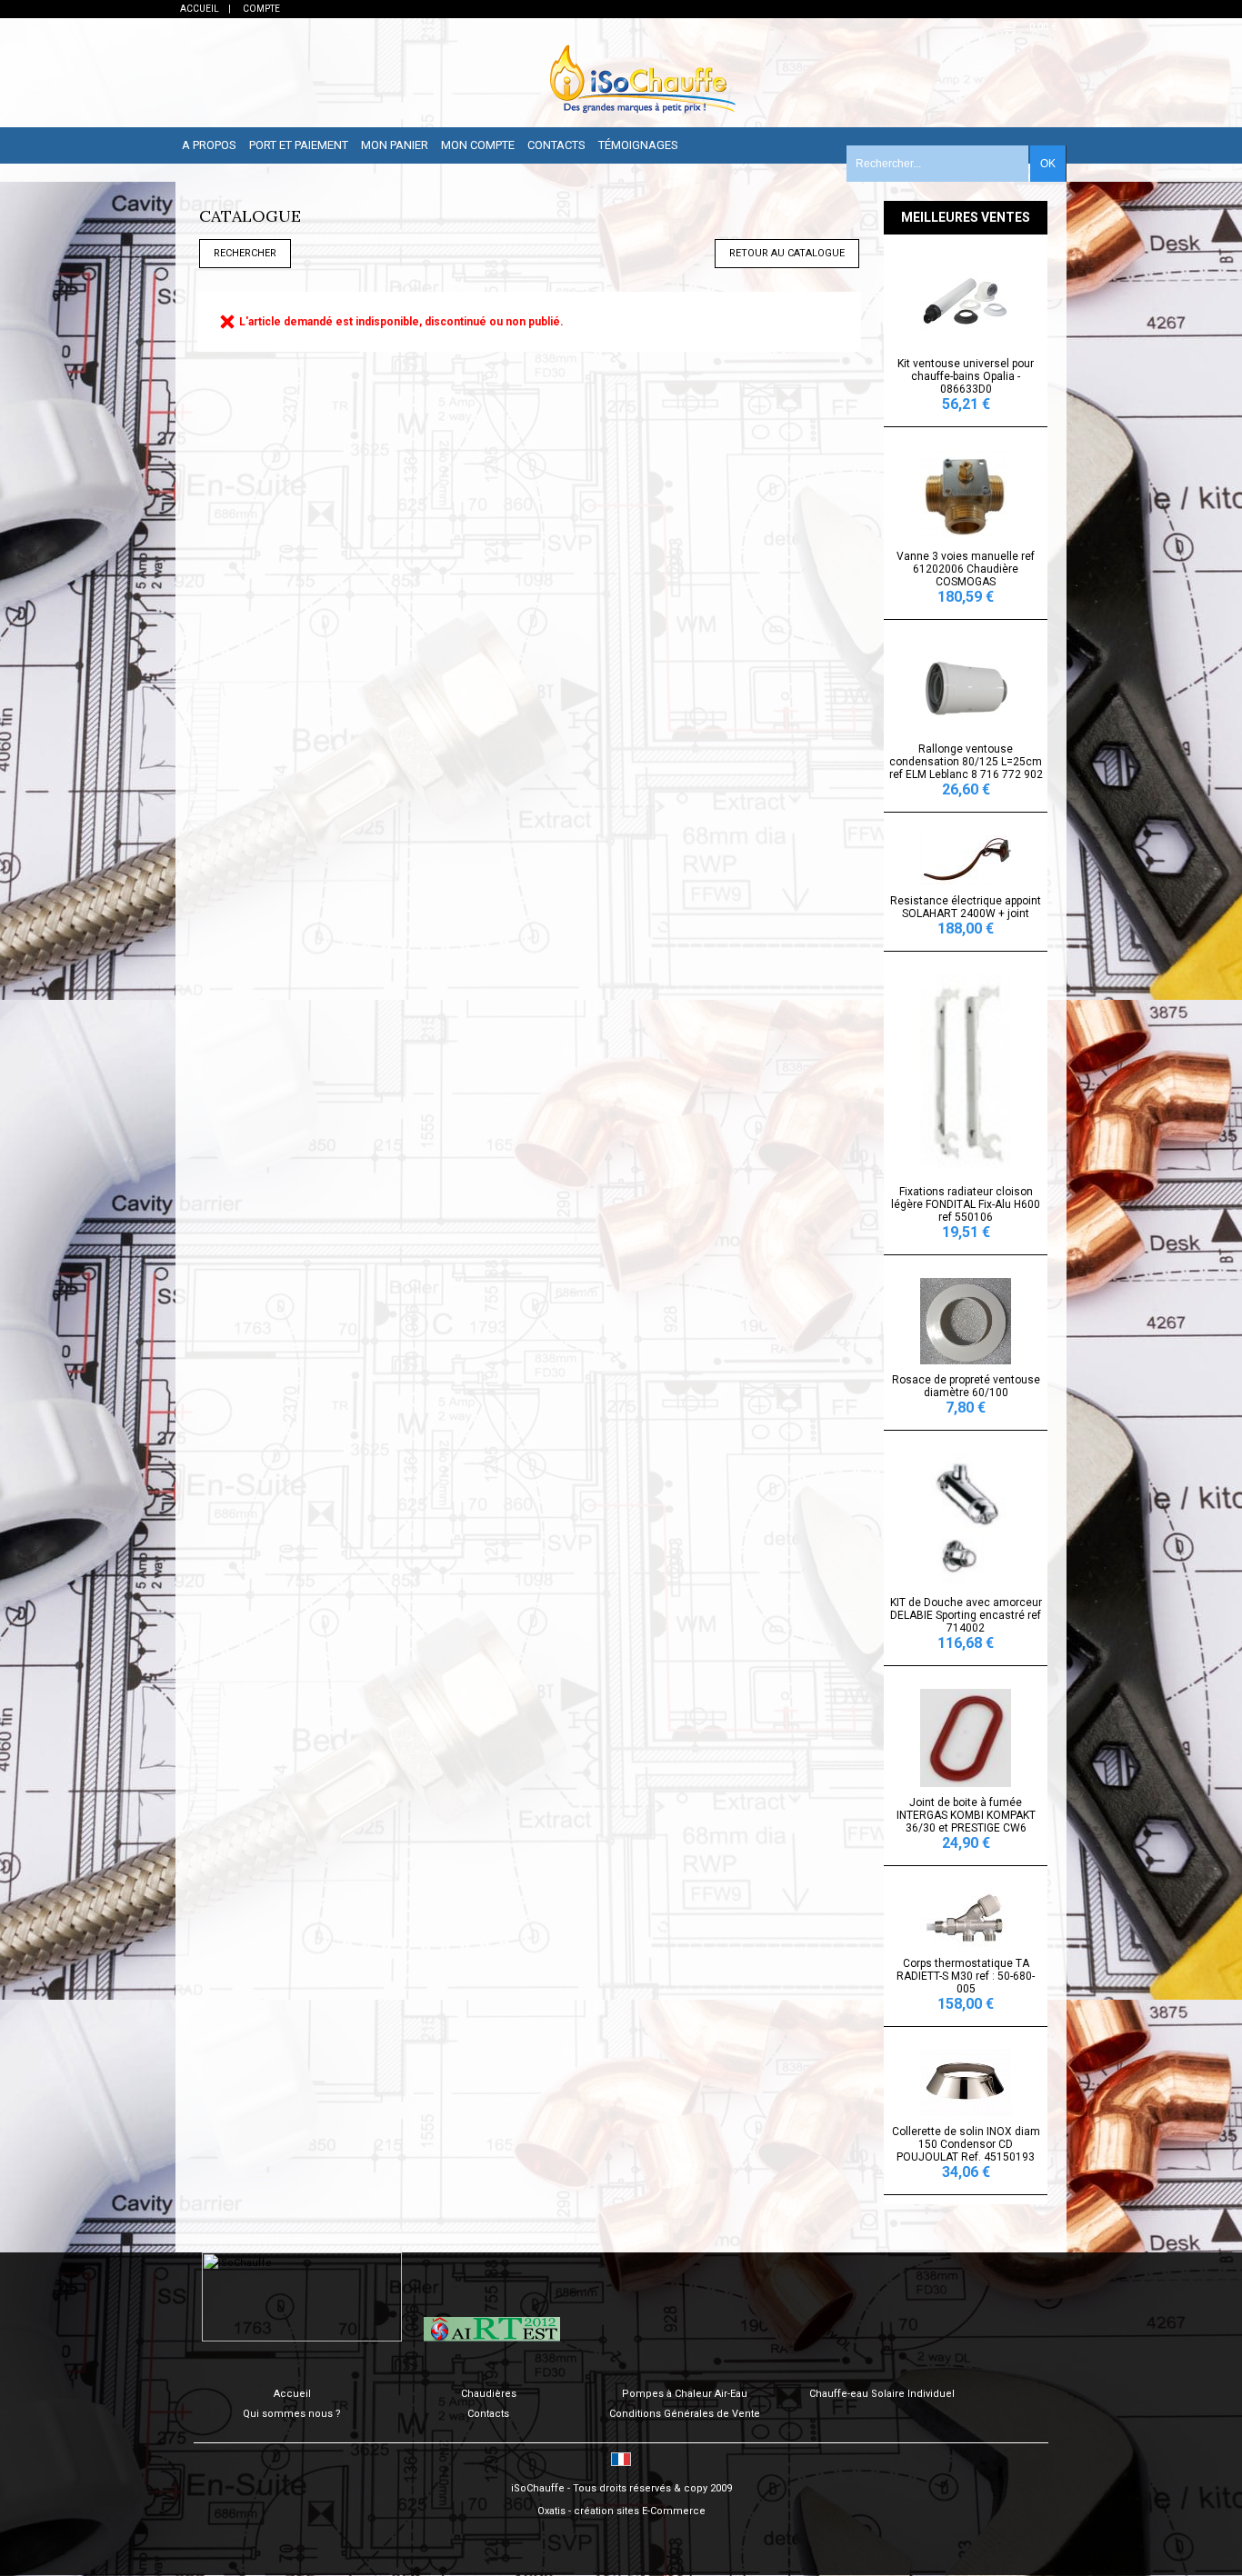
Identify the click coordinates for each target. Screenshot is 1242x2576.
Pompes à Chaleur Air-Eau (685, 2394)
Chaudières (489, 2394)
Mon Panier (395, 145)
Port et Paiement (299, 145)
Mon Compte (478, 145)
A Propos (209, 145)
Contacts (556, 145)
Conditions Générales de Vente (685, 2414)
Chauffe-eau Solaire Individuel (882, 2394)
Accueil (292, 2394)
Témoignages (638, 145)
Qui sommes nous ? (292, 2414)
